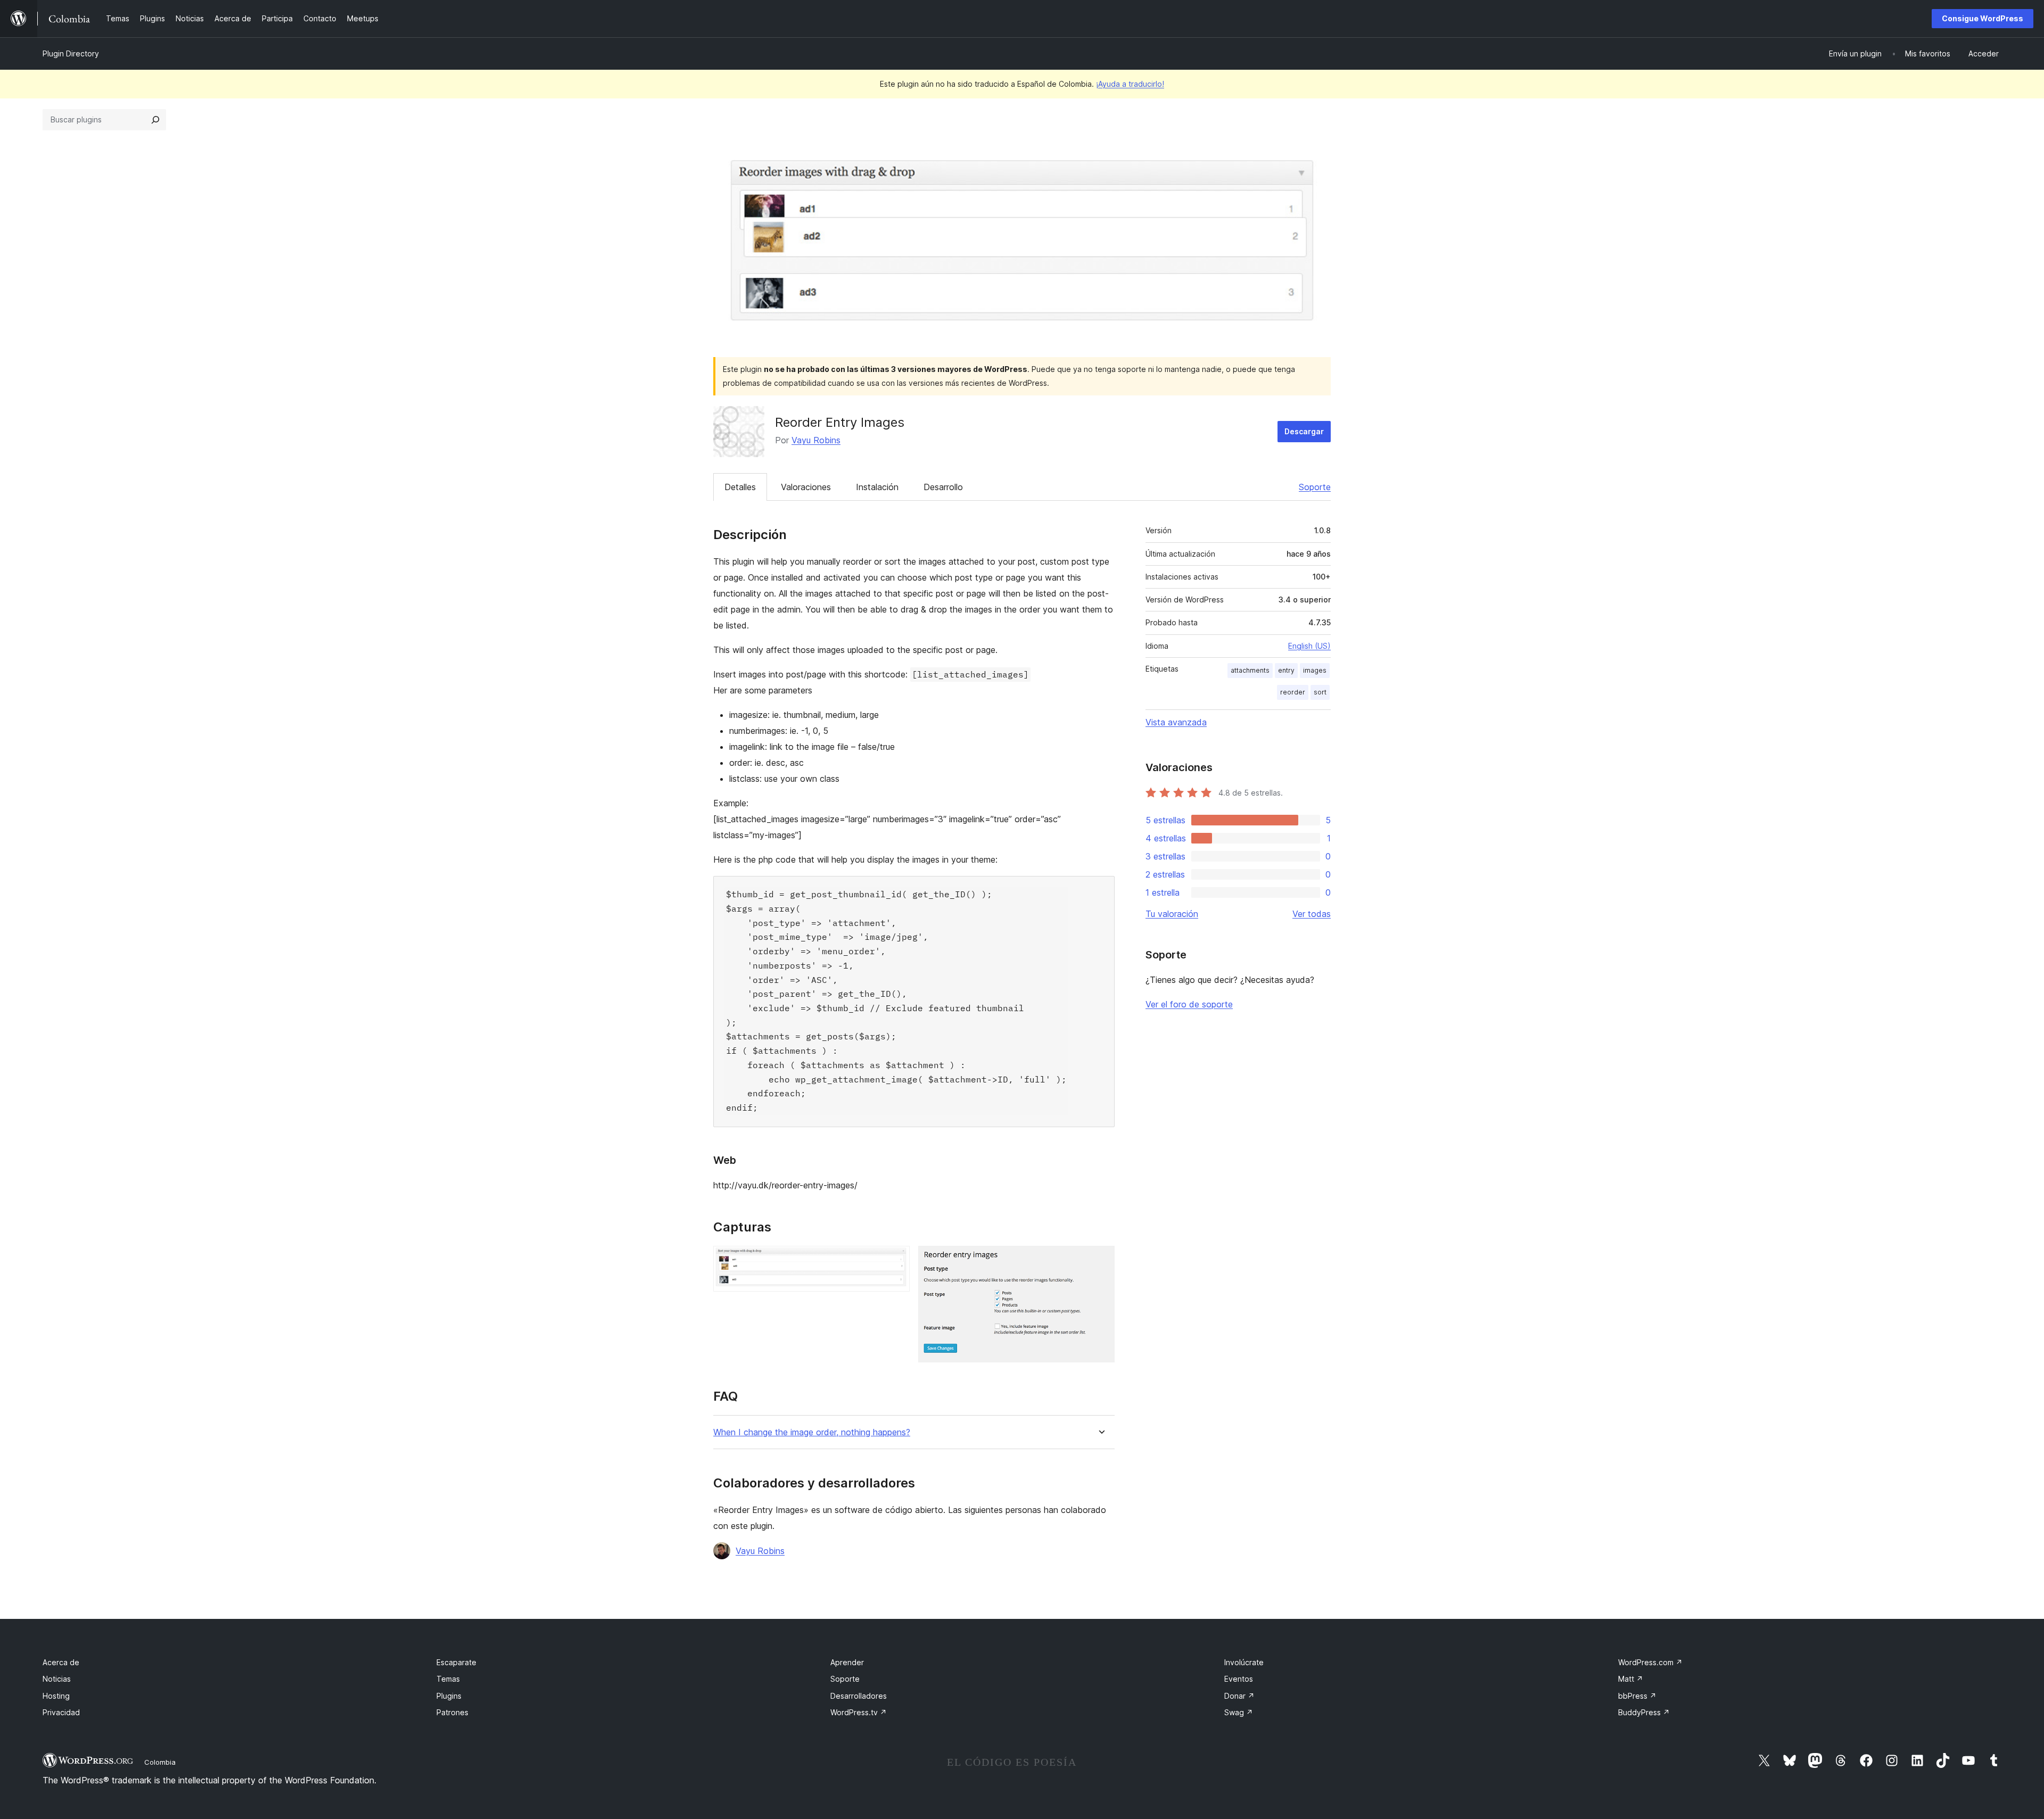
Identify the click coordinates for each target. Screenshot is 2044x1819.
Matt (1631, 1679)
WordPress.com (1650, 1662)
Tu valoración (1172, 914)
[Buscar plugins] (155, 120)
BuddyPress (1644, 1712)
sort (1320, 692)
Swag (1239, 1712)
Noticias (57, 1679)
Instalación (877, 487)
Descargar (1304, 431)
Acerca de (61, 1662)
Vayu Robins (816, 440)
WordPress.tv (859, 1712)
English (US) (1309, 646)
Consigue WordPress (1983, 18)
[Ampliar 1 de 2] (895, 1260)
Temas (448, 1679)
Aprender (847, 1662)
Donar (1239, 1696)
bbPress (1637, 1696)
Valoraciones (806, 487)
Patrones (452, 1712)
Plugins (449, 1696)
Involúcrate (1244, 1662)
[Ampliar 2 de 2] (1100, 1260)
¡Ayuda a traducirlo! (1130, 84)
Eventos (1239, 1679)
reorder (1293, 692)
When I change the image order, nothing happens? (812, 1432)
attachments (1250, 670)
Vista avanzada (1176, 722)
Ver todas (1312, 914)
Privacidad (61, 1712)
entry (1286, 670)
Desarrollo (943, 487)
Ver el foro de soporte (1189, 1004)
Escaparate (456, 1662)
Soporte (1315, 487)
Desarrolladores (859, 1696)
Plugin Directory (71, 53)
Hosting (56, 1696)
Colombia (160, 1762)
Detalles (740, 487)
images (1315, 670)
